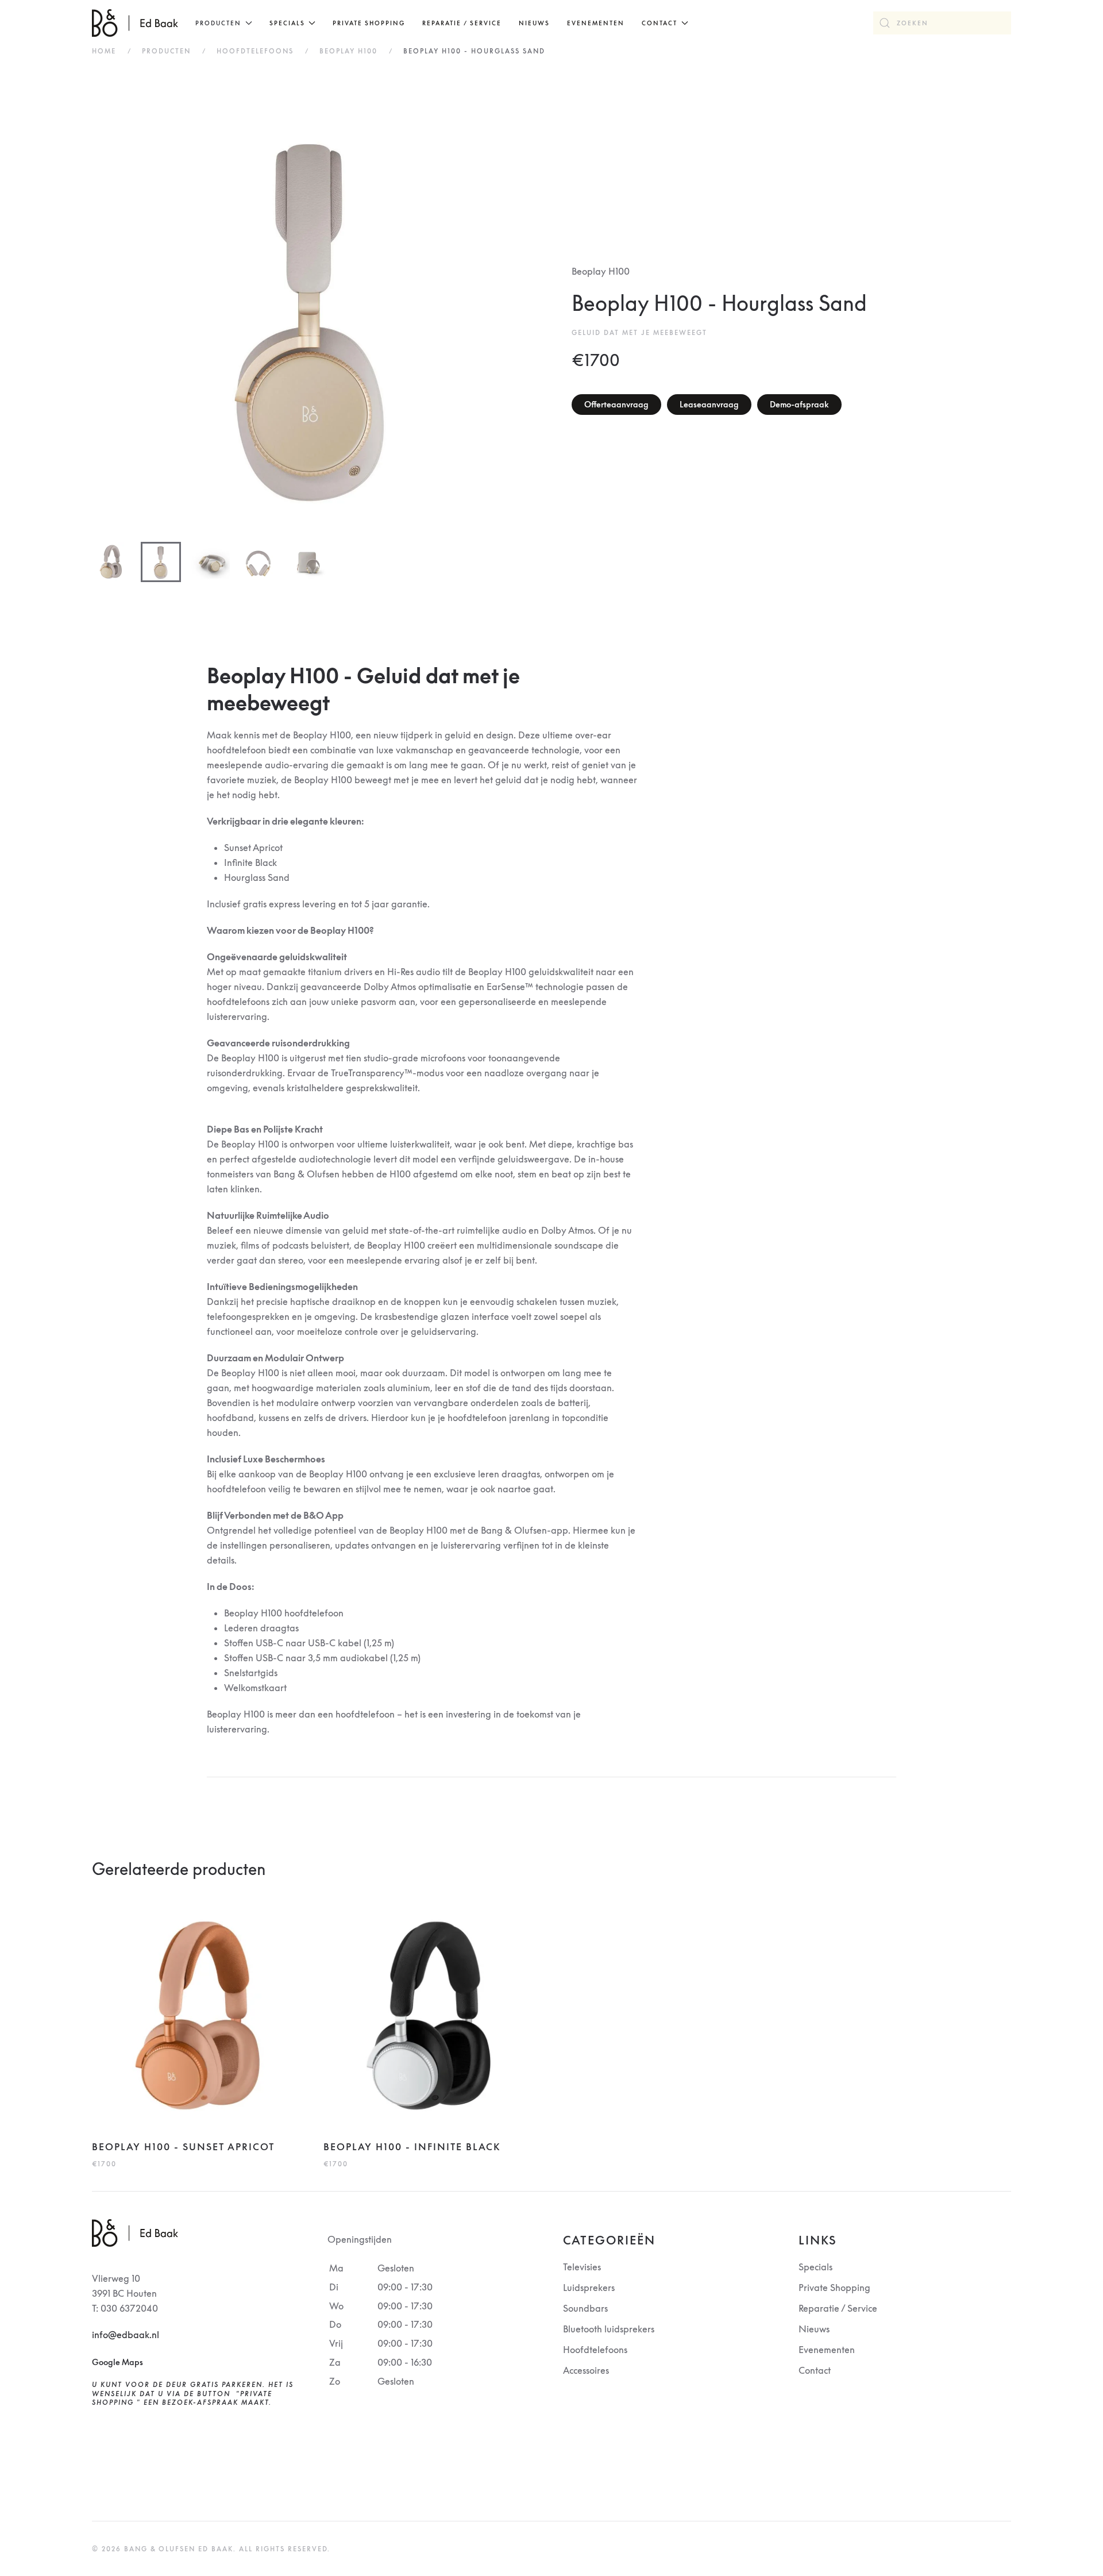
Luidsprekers (589, 2288)
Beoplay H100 (601, 271)
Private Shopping (369, 23)
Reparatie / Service (462, 23)
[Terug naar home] (135, 23)
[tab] (112, 562)
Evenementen (596, 23)
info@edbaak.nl (126, 2335)
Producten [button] (218, 23)
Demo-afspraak (799, 404)
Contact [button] (660, 23)
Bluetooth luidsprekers (609, 2329)
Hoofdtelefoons (595, 2350)
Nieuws (534, 23)
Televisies (582, 2267)
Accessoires (586, 2370)
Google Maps (117, 2362)
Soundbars (585, 2308)
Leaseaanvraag (709, 404)
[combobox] (942, 23)
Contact (815, 2370)
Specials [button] (287, 23)
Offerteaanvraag (616, 404)
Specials (815, 2267)
